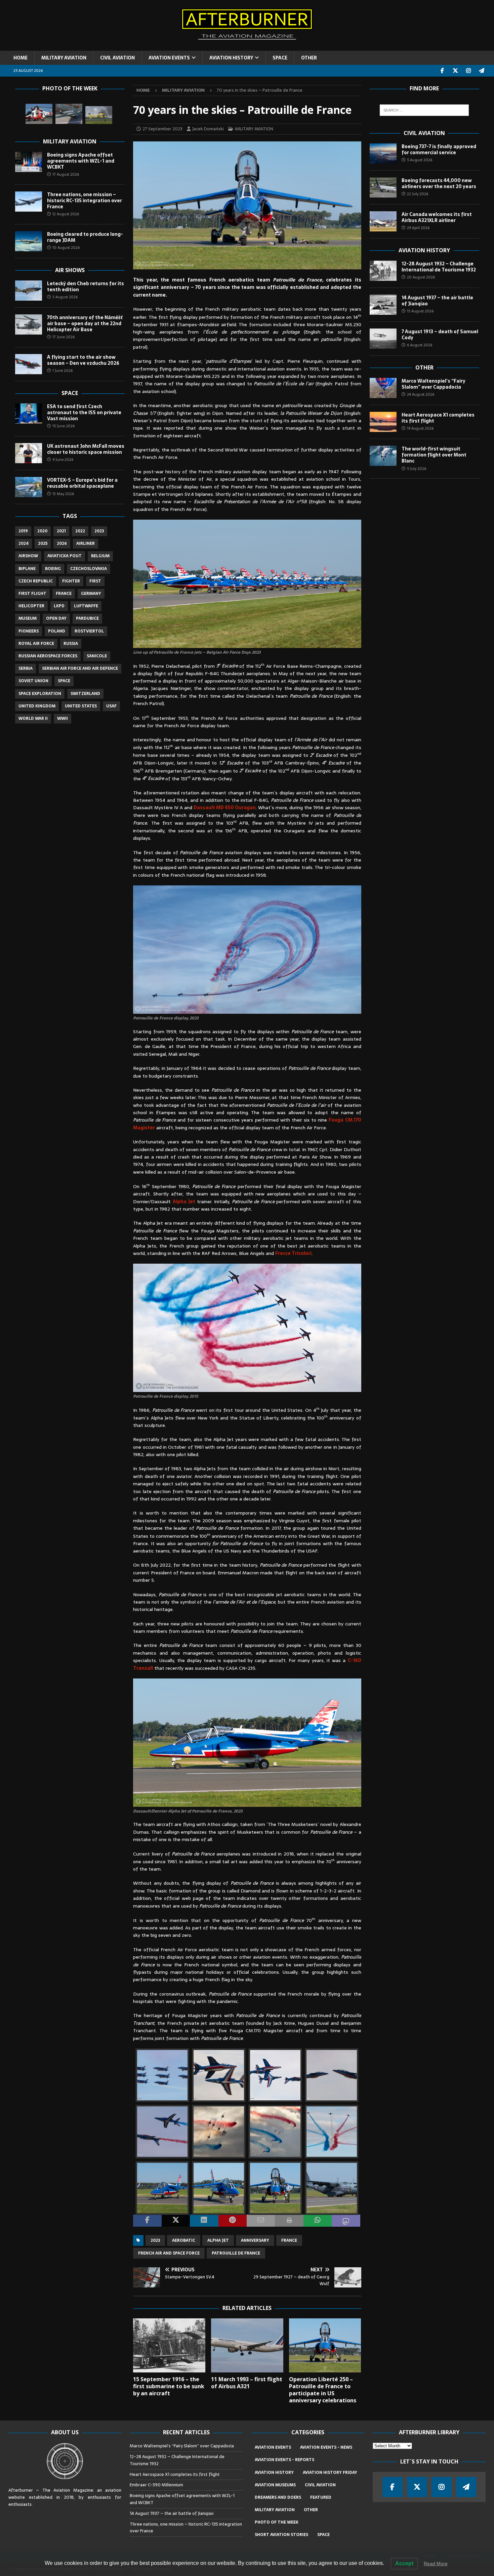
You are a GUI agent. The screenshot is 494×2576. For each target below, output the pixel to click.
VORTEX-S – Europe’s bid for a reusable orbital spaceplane (82, 483)
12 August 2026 (66, 214)
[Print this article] (289, 2221)
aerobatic (184, 2240)
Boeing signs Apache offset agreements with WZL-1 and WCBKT (81, 161)
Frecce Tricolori (293, 1253)
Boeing (53, 569)
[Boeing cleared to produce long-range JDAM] (29, 241)
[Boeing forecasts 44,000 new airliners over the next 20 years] (383, 187)
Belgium (100, 556)
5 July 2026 (417, 469)
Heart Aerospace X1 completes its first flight (438, 418)
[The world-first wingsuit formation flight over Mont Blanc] (383, 456)
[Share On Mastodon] (346, 2221)
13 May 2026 (63, 494)
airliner (86, 543)
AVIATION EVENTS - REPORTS (284, 2460)
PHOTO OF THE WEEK (277, 2522)
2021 (61, 531)
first (95, 581)
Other (424, 367)
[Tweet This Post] (176, 2221)
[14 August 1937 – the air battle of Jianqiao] (383, 305)
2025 (43, 543)
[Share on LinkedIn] (204, 2221)
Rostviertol (89, 631)
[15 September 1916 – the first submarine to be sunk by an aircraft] (169, 2345)
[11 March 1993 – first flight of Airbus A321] (247, 2345)
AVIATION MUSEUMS (275, 2485)
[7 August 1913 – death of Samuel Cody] (383, 339)
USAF (111, 706)
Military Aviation (70, 141)
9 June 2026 (63, 460)
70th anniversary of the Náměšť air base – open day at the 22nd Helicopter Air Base (85, 323)
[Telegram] (482, 71)
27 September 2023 (162, 129)
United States (81, 706)
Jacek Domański (208, 129)
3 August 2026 (65, 297)
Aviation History (424, 250)
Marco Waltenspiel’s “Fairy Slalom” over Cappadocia (434, 384)
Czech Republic (36, 581)
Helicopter (31, 606)
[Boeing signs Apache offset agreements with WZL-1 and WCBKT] (29, 162)
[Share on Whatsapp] (318, 2221)
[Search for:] (424, 110)
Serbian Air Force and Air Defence (80, 668)
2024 (24, 543)
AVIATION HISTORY (231, 58)
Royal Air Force (36, 644)
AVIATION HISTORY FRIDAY (330, 2473)
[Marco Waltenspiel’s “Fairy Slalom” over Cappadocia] (383, 388)
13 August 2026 (420, 311)
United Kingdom (37, 706)
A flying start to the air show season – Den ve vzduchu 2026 (83, 360)
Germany (91, 594)
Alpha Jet (184, 1202)
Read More (436, 2564)
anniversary (255, 2240)
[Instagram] (469, 71)
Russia (71, 644)
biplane (27, 569)
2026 (62, 543)
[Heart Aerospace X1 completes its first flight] (383, 422)
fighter (71, 581)
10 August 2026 (66, 248)
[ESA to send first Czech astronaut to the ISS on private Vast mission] (29, 413)
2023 (155, 2240)
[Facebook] (442, 71)
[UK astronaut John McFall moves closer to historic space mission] (29, 453)
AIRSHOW (28, 556)
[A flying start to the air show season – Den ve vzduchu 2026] (29, 364)
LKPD (59, 606)
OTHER (309, 58)
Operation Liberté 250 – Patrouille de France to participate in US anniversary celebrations (323, 2390)
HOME (20, 58)
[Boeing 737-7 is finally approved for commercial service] (383, 154)
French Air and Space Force (169, 2253)
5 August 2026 (420, 160)
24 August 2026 (421, 394)
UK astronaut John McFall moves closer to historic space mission (86, 449)
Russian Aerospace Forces (48, 656)
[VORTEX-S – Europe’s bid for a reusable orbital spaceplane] (29, 487)
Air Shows (70, 270)
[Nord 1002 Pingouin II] (69, 114)
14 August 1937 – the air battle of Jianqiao (437, 301)
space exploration (40, 694)
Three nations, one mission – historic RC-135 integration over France (85, 201)
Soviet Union (33, 681)
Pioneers (29, 631)
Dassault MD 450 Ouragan (225, 807)
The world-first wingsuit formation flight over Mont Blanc (434, 455)
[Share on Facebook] (147, 2221)
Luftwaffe (86, 606)
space (64, 681)
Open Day (56, 618)
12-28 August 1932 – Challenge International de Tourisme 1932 (439, 267)
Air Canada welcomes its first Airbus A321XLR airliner (437, 217)
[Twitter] (456, 71)
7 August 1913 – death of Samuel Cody (440, 335)
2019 (23, 531)
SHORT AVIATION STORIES (281, 2535)
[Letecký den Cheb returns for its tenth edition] (29, 291)
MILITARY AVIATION (64, 58)
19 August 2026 (420, 428)
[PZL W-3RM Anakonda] (39, 114)
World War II (33, 718)
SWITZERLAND (85, 694)
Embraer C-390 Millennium (156, 2485)
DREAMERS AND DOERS (278, 2497)
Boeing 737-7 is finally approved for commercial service (439, 149)
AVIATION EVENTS (169, 58)
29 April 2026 (418, 228)
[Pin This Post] (233, 2221)
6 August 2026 (420, 345)
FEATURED (321, 2497)
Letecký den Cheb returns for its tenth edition (86, 287)
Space (70, 393)
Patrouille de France (236, 2253)
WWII (63, 718)
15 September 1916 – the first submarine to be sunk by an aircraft (169, 2386)
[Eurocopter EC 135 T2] (99, 115)
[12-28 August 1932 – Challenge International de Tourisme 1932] (383, 271)
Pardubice (87, 618)
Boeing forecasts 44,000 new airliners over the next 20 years (439, 183)
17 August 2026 (66, 174)
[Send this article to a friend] (261, 2221)
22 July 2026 (418, 194)
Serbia (26, 668)
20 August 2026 (421, 277)
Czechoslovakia (89, 569)
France (289, 2240)
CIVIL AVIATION (117, 58)
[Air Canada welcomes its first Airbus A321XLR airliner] (383, 221)
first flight (32, 594)
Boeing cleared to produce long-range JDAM (85, 237)
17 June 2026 (64, 337)
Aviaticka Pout (65, 556)
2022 (80, 531)
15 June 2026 (64, 426)
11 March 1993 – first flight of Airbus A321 (247, 2383)
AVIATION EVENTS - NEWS (326, 2447)
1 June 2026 (63, 370)
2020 (42, 531)
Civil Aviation (424, 133)
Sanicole (97, 656)
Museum (28, 618)
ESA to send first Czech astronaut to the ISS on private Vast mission (84, 412)
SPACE (280, 58)
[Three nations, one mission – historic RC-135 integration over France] (29, 202)
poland (57, 631)
